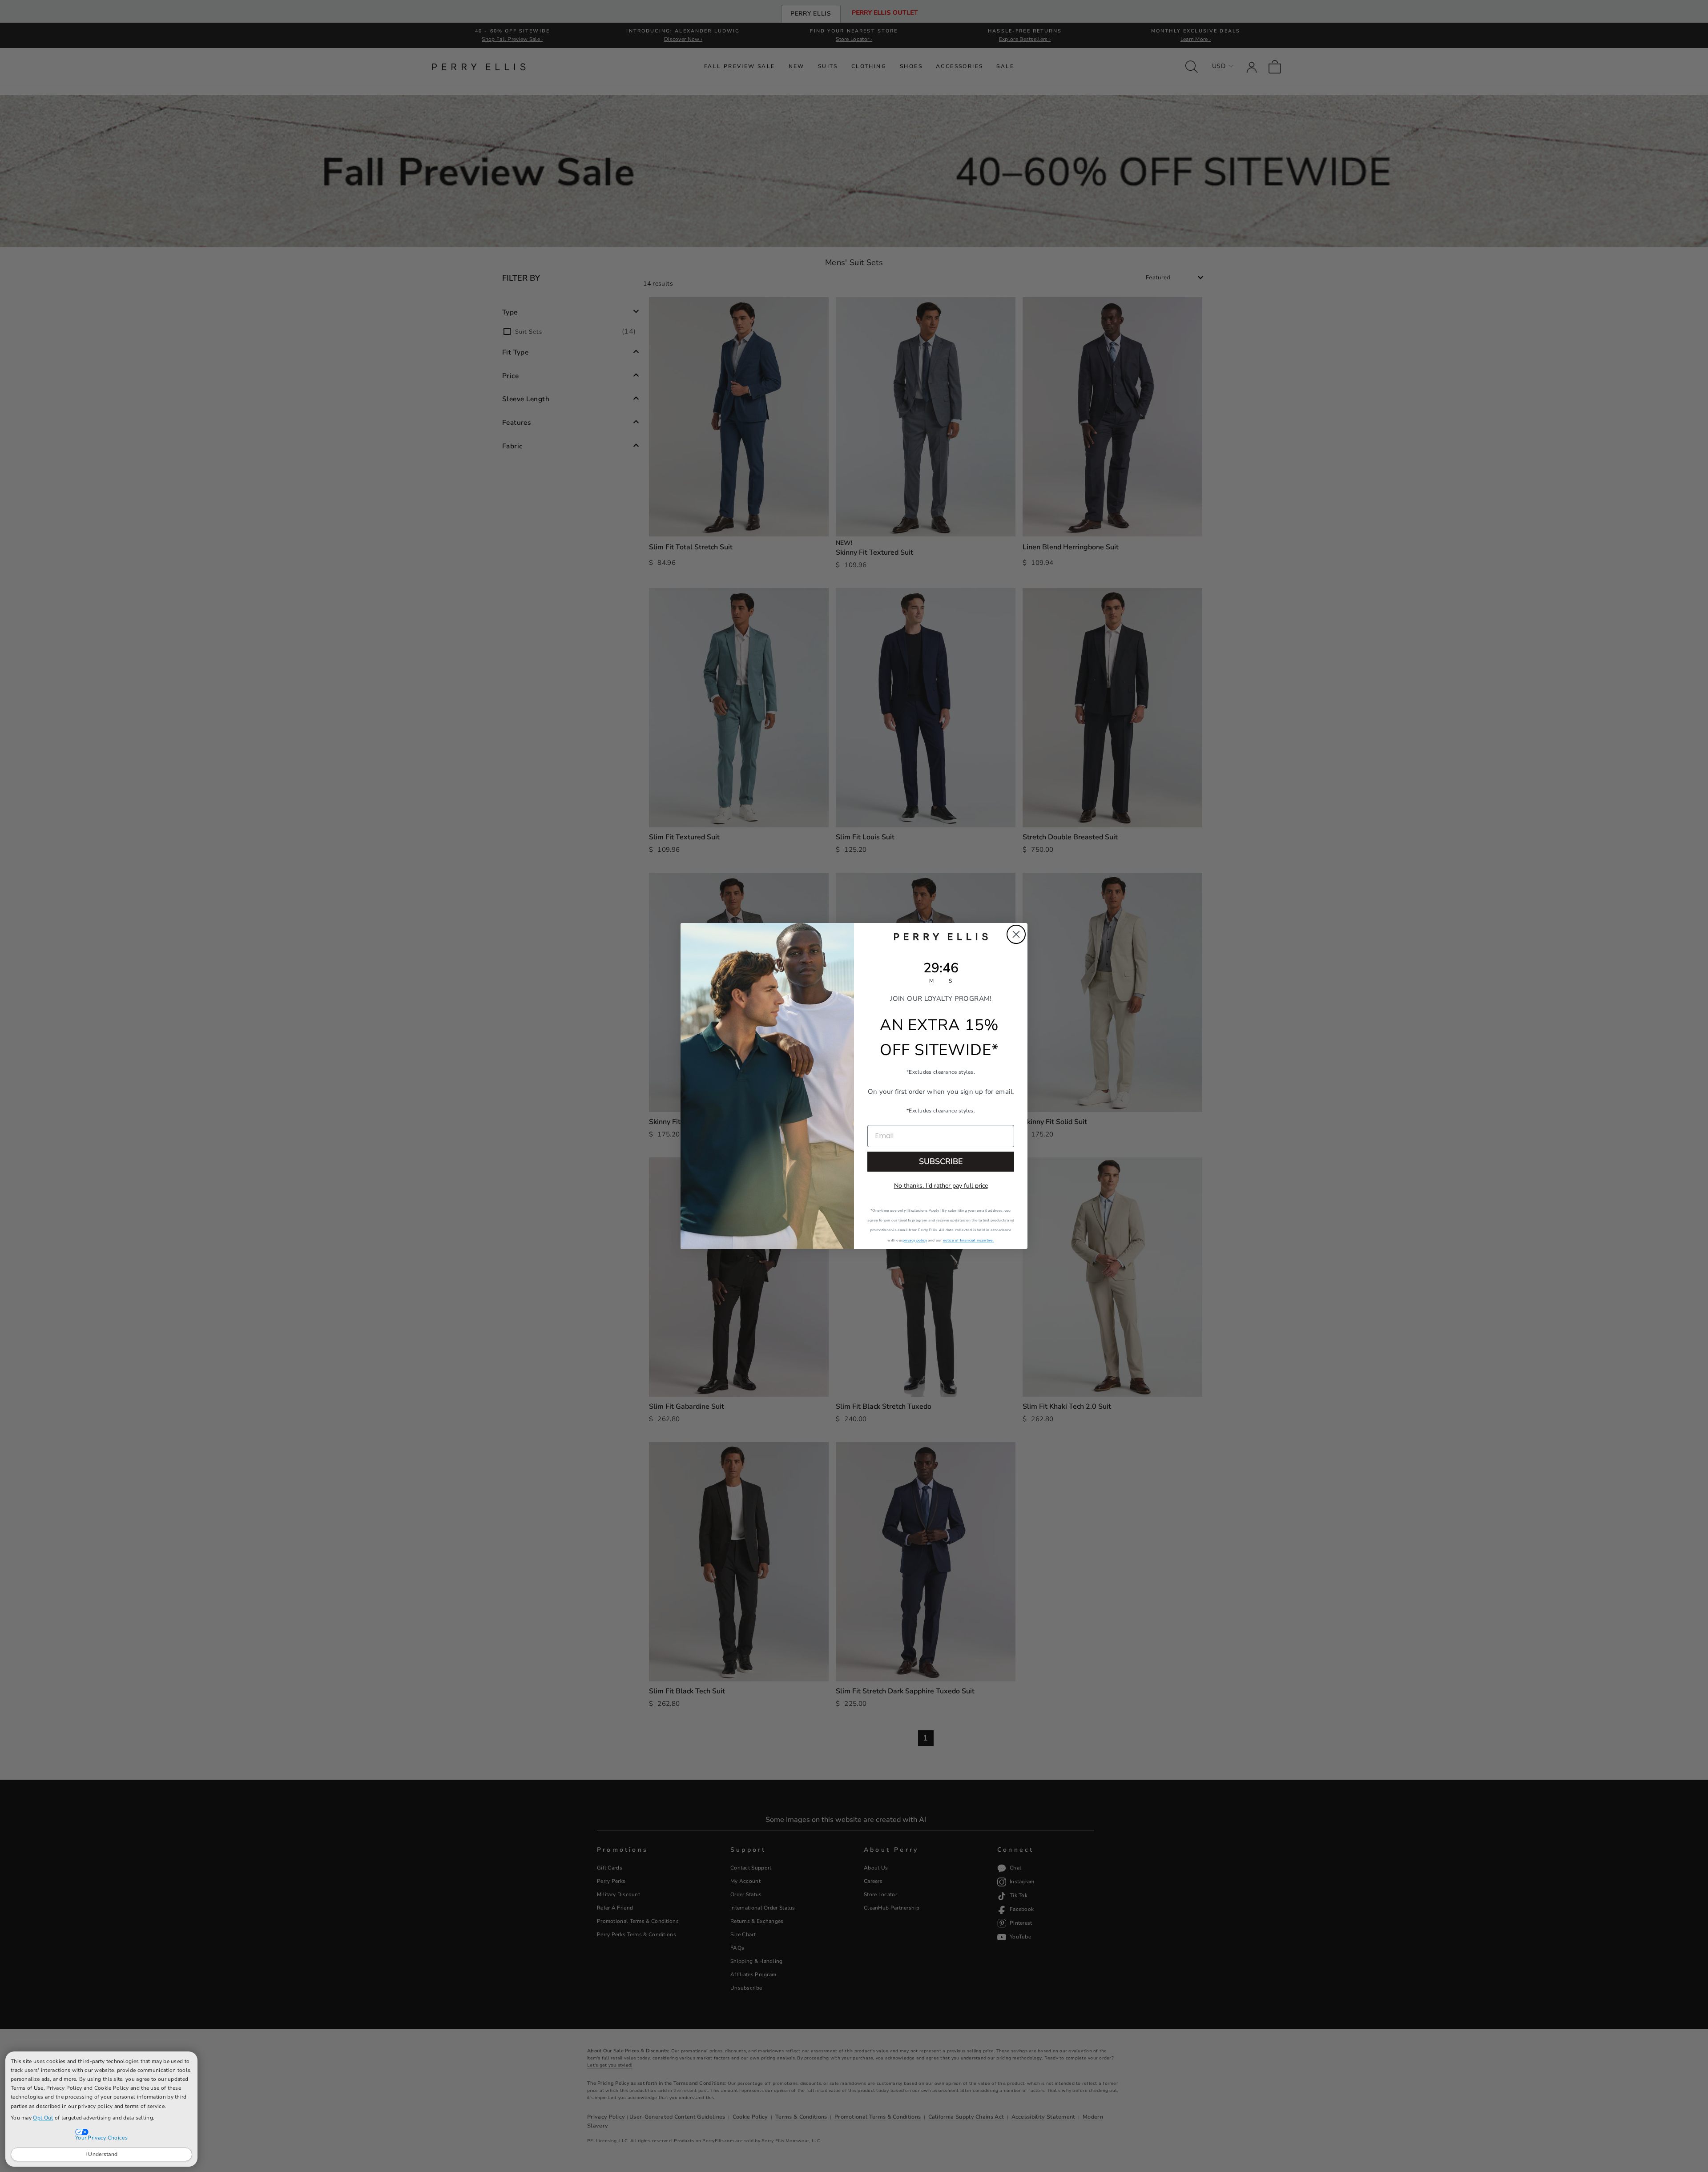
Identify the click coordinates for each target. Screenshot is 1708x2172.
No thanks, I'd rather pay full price (941, 1186)
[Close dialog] (1016, 934)
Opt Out (43, 2118)
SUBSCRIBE (941, 1161)
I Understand (102, 2154)
